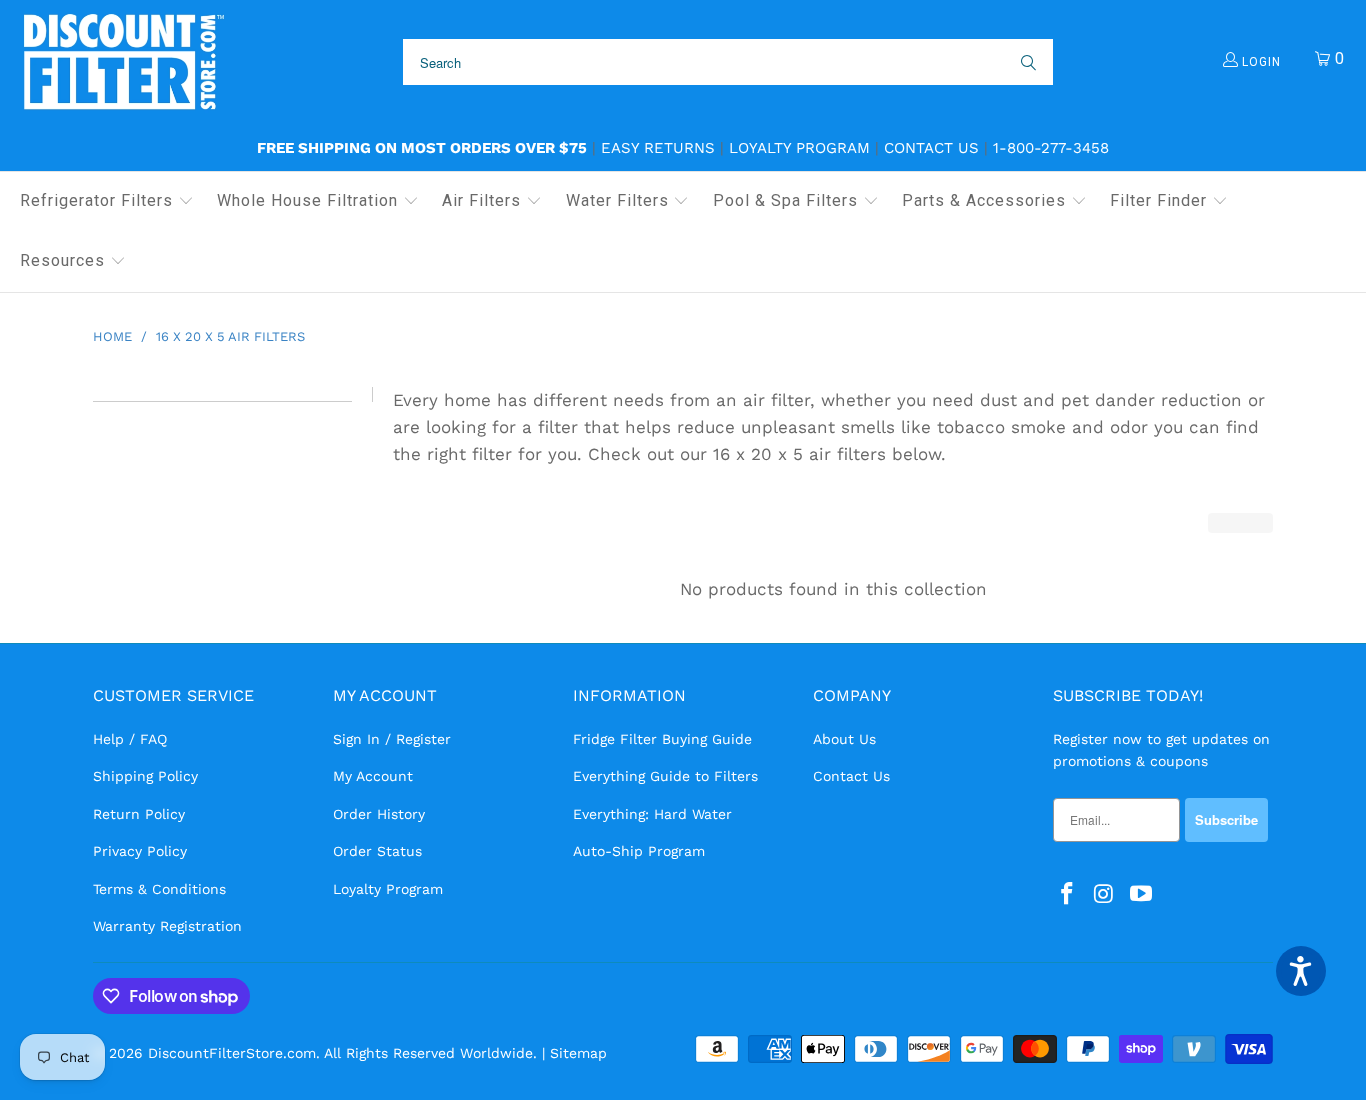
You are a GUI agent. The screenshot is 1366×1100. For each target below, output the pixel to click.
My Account (373, 776)
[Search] (1027, 62)
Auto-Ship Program (639, 851)
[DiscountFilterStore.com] (122, 62)
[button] (107, 202)
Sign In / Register (392, 739)
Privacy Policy (140, 851)
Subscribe (1226, 819)
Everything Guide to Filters (665, 776)
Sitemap (578, 1053)
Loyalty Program (799, 148)
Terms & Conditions (159, 889)
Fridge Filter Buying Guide (662, 739)
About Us (844, 739)
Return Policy (139, 814)
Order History (379, 814)
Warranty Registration (167, 926)
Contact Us (931, 148)
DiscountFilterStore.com (232, 1053)
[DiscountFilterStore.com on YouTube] (1141, 895)
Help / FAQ (130, 739)
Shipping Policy (145, 776)
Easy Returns (658, 148)
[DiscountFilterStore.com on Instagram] (1105, 895)
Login (1259, 62)
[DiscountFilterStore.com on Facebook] (1068, 895)
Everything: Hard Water (652, 814)
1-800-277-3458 (1051, 148)
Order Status (377, 851)
